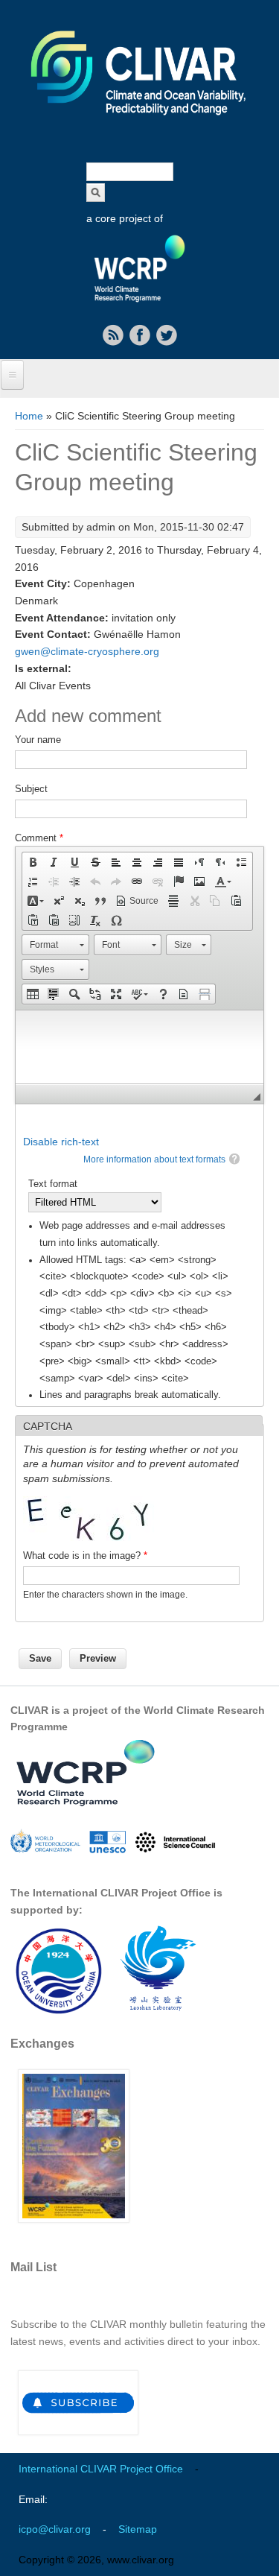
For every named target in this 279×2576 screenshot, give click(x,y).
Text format (53, 1184)
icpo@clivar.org (55, 2529)
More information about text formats (154, 1159)
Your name (38, 740)
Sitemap (138, 2529)
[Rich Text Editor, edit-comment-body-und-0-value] (139, 1047)
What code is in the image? (85, 1556)
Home (29, 416)
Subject (31, 789)
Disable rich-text (61, 1142)
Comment (39, 838)
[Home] (139, 125)
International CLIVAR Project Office (101, 2469)
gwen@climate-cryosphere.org (87, 651)
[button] (33, 862)
